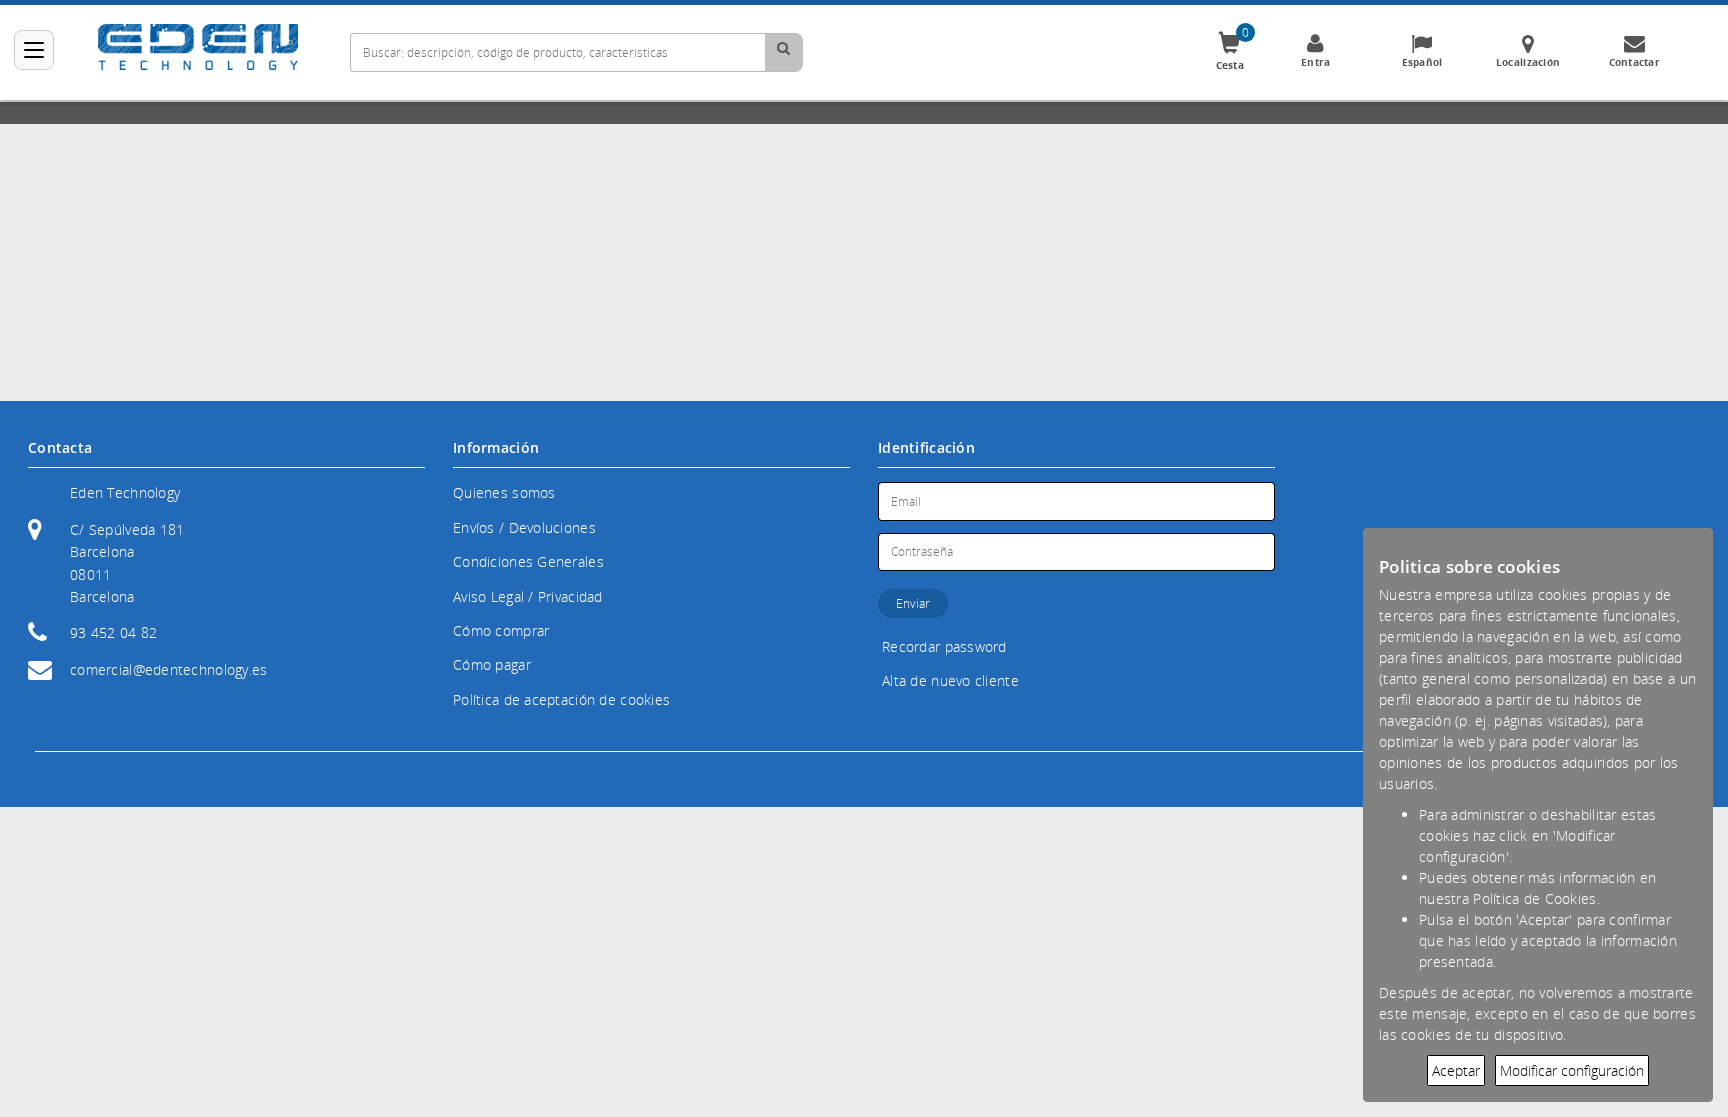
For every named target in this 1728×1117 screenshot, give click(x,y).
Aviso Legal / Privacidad (528, 596)
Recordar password (944, 646)
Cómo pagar (492, 664)
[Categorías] (34, 50)
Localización (1528, 62)
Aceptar (1456, 1070)
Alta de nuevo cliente (950, 680)
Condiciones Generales (528, 561)
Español (1422, 62)
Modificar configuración (1572, 1070)
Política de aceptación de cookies (561, 699)
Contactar (1635, 62)
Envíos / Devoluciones (524, 527)
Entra (1315, 62)
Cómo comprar (501, 630)
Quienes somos (504, 492)
